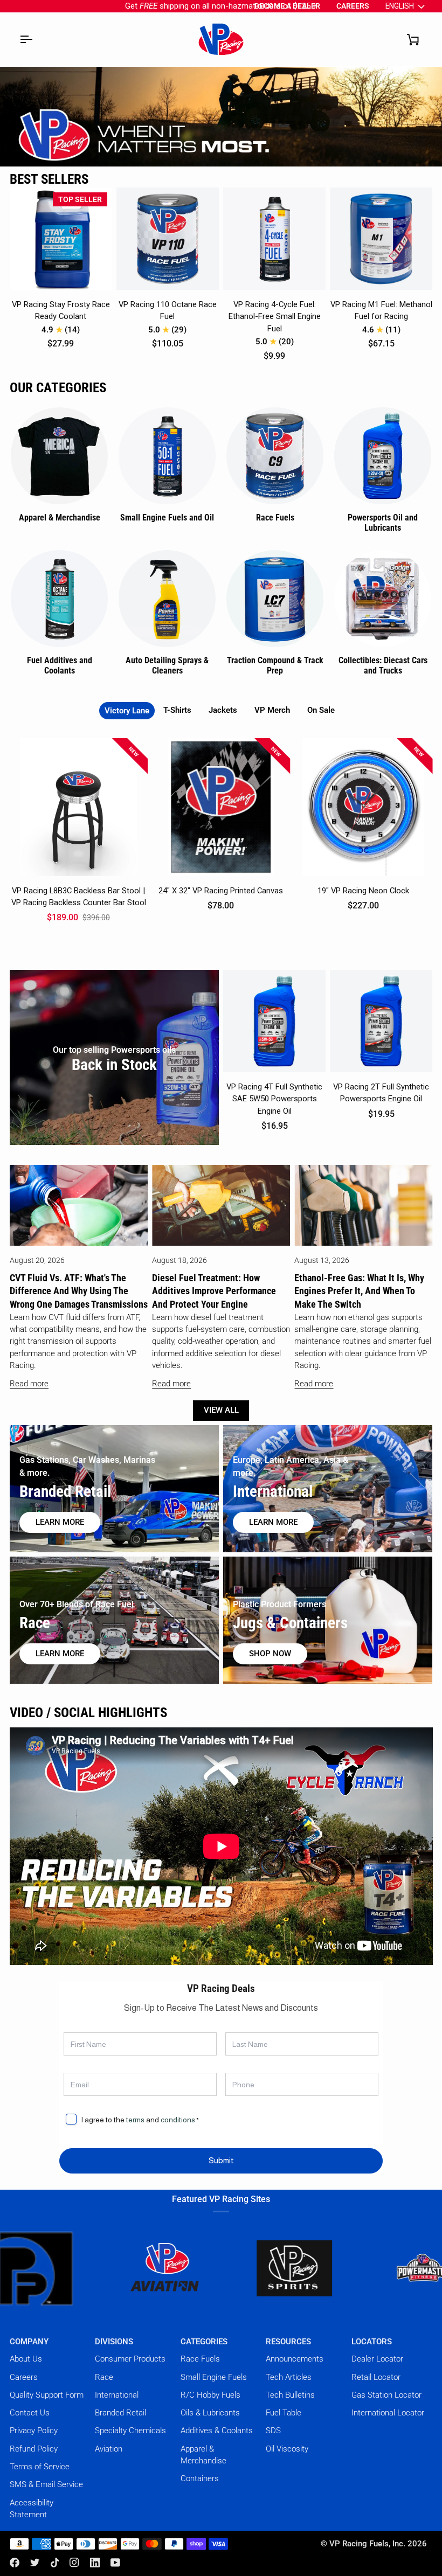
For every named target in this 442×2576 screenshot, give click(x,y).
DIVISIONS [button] (114, 2342)
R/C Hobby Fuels (210, 2395)
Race (104, 2377)
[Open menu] (26, 39)
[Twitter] (35, 2563)
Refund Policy (34, 2449)
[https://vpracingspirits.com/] (220, 2268)
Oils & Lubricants (210, 2413)
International (117, 2395)
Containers (200, 2478)
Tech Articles (289, 2377)
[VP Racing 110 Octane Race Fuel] (168, 239)
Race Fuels (200, 2359)
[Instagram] (74, 2563)
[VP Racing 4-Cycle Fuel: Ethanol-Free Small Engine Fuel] (274, 239)
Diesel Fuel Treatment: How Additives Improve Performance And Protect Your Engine (214, 1291)
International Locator (388, 2413)
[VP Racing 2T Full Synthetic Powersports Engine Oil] (381, 1021)
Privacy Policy (34, 2431)
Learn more (60, 1522)
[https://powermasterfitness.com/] (349, 2268)
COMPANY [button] (29, 2342)
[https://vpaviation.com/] (91, 2268)
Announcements (295, 2359)
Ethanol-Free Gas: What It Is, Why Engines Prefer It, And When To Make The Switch (359, 1291)
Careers (24, 2377)
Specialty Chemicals (130, 2431)
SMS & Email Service (46, 2484)
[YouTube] (115, 2563)
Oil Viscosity (287, 2449)
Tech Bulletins (290, 2395)
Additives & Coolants (217, 2431)
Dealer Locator (377, 2359)
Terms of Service (40, 2467)
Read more (29, 1384)
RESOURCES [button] (288, 2342)
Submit (221, 2161)
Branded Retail (120, 2413)
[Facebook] (15, 2563)
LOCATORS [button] (372, 2342)
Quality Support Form (47, 2395)
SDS (273, 2431)
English (400, 6)
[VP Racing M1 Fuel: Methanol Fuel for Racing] (381, 239)
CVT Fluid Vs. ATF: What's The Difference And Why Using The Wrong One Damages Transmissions (79, 1291)
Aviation (109, 2449)
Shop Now (270, 1654)
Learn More (273, 1522)
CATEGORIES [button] (204, 2342)
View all (221, 1410)
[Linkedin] (95, 2563)
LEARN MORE (60, 1654)
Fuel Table (284, 2413)
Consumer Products (130, 2359)
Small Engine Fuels (214, 2377)
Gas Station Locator (386, 2395)
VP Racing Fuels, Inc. (367, 2544)
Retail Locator (376, 2377)
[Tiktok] (55, 2563)
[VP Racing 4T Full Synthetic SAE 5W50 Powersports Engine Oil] (274, 1021)
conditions (178, 2120)
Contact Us (30, 2413)
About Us (26, 2359)
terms (135, 2120)
